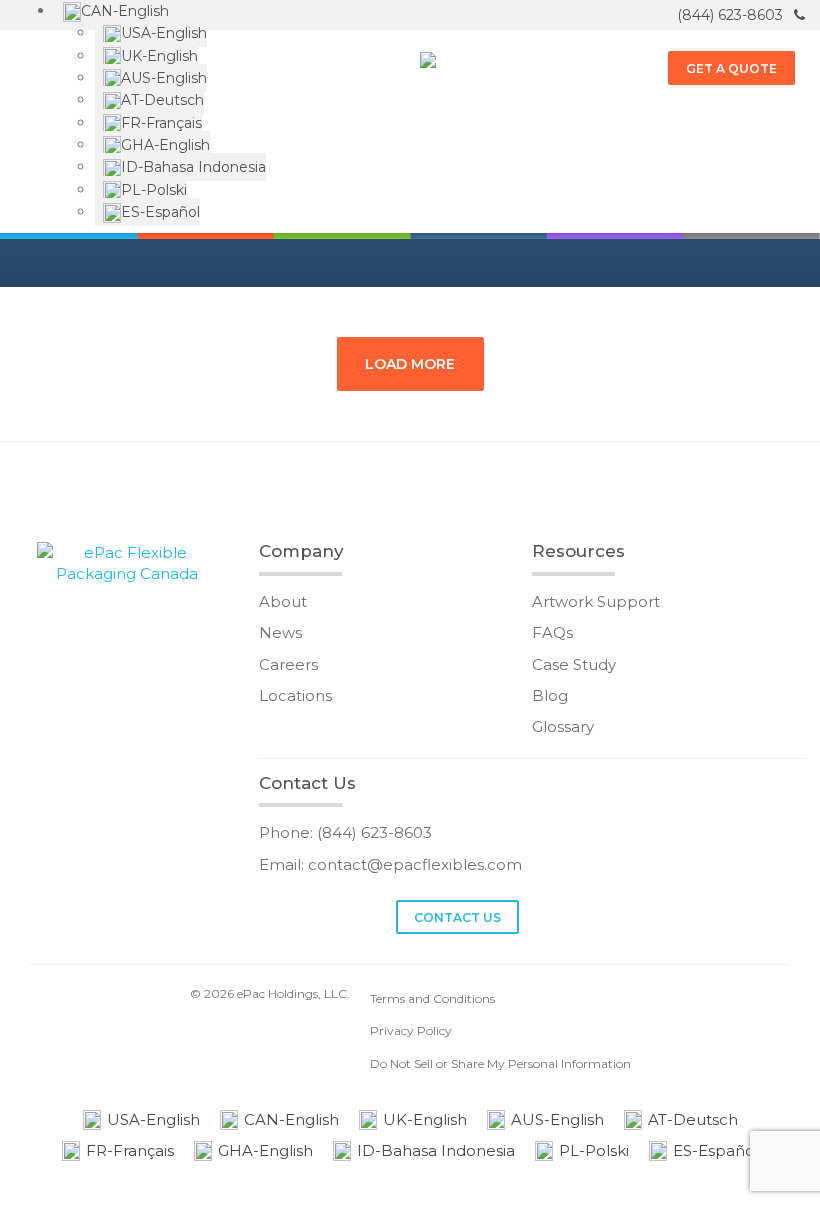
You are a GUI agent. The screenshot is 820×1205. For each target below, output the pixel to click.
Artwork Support (596, 601)
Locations (295, 695)
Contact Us (457, 917)
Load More (410, 364)
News (280, 632)
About (283, 601)
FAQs (552, 632)
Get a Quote (731, 68)
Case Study (574, 664)
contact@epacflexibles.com (415, 864)
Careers (288, 664)
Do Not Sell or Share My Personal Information (500, 1063)
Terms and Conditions (432, 998)
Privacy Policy (411, 1030)
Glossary (563, 726)
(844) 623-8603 (732, 15)
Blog (550, 695)
